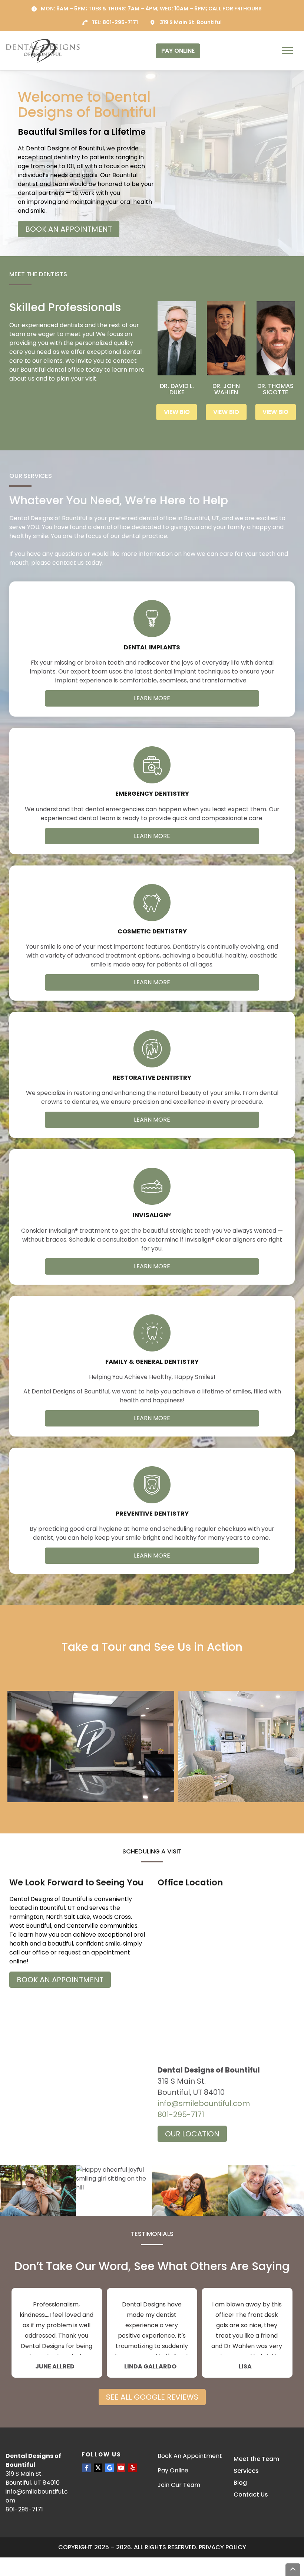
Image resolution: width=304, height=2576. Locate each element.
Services (246, 2471)
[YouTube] (121, 2468)
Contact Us (251, 2495)
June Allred (55, 2367)
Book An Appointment (190, 2456)
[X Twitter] (98, 2468)
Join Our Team (179, 2485)
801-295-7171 (120, 22)
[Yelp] (133, 2468)
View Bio (177, 412)
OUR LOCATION (192, 2134)
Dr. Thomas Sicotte (275, 389)
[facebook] (87, 2468)
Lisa (245, 2367)
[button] (91, 1747)
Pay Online (173, 2470)
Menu (288, 51)
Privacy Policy (222, 2547)
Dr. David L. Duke (177, 389)
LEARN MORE (152, 698)
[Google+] (110, 2468)
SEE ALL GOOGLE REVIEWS (152, 2397)
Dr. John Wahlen (226, 389)
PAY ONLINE (178, 51)
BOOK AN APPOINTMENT (69, 229)
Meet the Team (256, 2459)
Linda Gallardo (150, 2367)
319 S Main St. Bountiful (191, 22)
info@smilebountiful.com (204, 2103)
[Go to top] (293, 2570)
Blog (240, 2483)
